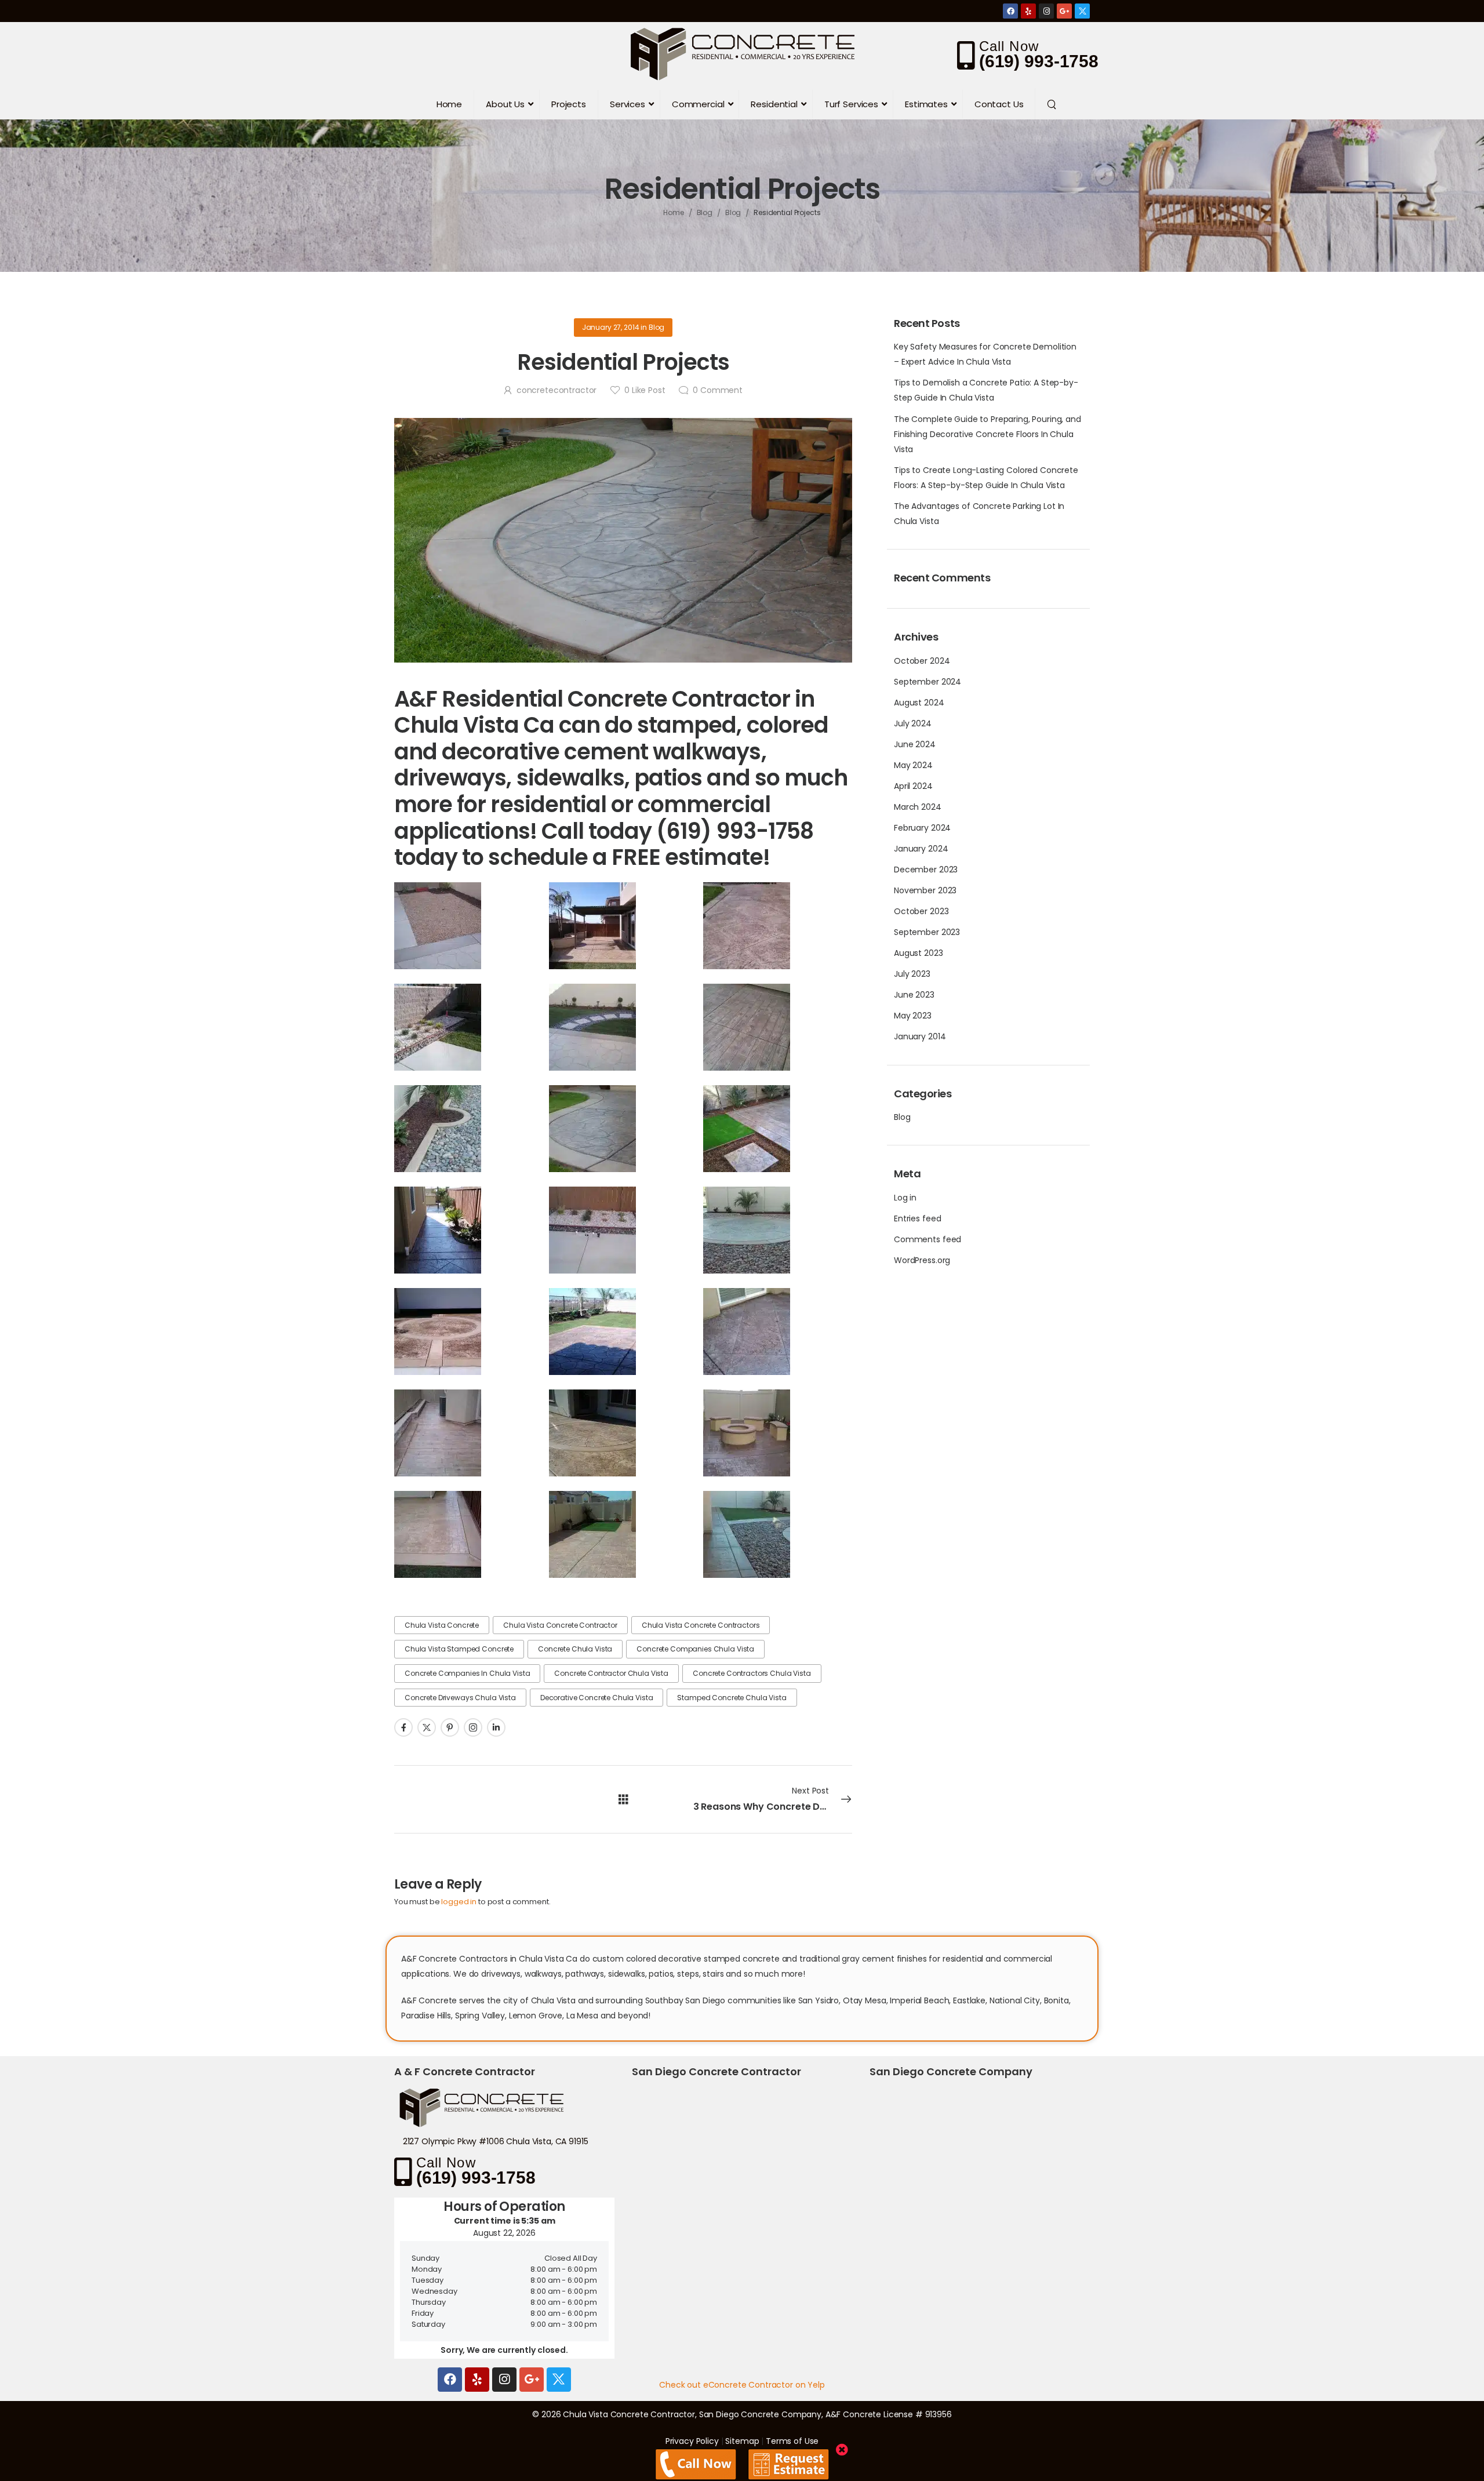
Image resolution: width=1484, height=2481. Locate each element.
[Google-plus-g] (1064, 11)
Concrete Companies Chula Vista (695, 1649)
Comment (718, 390)
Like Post (645, 390)
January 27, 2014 (611, 327)
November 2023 (925, 890)
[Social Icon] (403, 1727)
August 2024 (919, 703)
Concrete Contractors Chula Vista (752, 1673)
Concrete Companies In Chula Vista (467, 1673)
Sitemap (742, 2441)
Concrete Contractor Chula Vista (611, 1673)
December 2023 (926, 870)
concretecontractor (556, 390)
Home (674, 212)
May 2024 (913, 765)
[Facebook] (1010, 11)
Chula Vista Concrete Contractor (560, 1625)
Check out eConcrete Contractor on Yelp (742, 2385)
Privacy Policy (692, 2441)
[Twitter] (1082, 11)
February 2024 (922, 828)
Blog (705, 212)
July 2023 (912, 974)
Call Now (1009, 46)
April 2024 (913, 786)
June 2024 (915, 744)
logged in (459, 1902)
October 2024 (922, 661)
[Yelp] (1028, 11)
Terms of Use (792, 2441)
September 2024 (927, 682)
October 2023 (921, 911)
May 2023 (913, 1016)
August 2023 (918, 953)
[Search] (1053, 104)
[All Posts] (623, 1799)
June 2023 (914, 995)
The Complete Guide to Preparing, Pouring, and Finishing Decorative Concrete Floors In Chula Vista (987, 434)
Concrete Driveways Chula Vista (460, 1698)
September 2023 (927, 932)
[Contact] (968, 55)
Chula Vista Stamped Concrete (459, 1649)
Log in (905, 1198)
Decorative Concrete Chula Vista (597, 1698)
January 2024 (921, 849)
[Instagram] (1046, 11)
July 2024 (913, 723)
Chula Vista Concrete (442, 1625)
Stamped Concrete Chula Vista (732, 1698)
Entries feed (917, 1218)
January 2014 (920, 1036)
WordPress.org (922, 1260)
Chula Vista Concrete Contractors (701, 1625)
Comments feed (927, 1239)
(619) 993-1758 (1039, 61)
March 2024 (918, 807)
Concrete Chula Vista (575, 1649)
